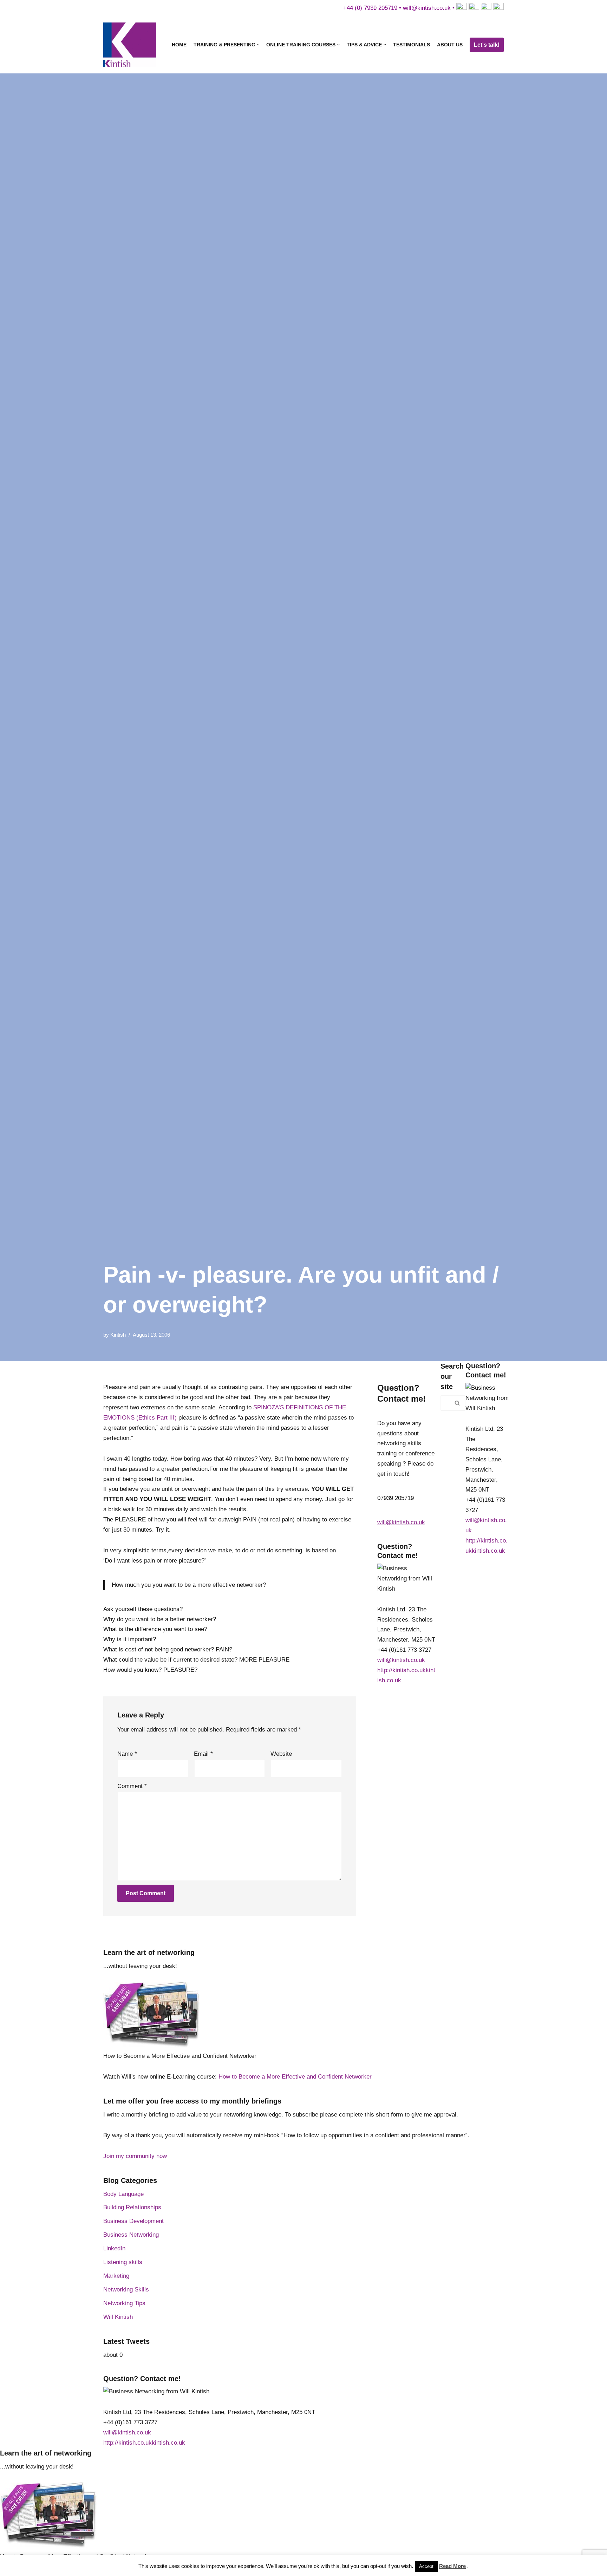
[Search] (458, 1403)
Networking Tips (124, 2303)
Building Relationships (132, 2207)
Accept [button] (426, 2566)
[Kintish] (131, 45)
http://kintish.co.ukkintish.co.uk (144, 2443)
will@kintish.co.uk (427, 8)
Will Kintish (118, 2317)
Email (203, 1754)
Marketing (116, 2276)
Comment (132, 1786)
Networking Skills (126, 2290)
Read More (452, 2566)
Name (127, 1754)
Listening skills (123, 2262)
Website (281, 1754)
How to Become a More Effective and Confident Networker (295, 2077)
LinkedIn (114, 2248)
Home (179, 45)
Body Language (123, 2194)
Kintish (118, 1335)
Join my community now (135, 2156)
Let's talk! (487, 45)
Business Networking (131, 2235)
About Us (450, 45)
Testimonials (412, 45)
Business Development (133, 2221)
